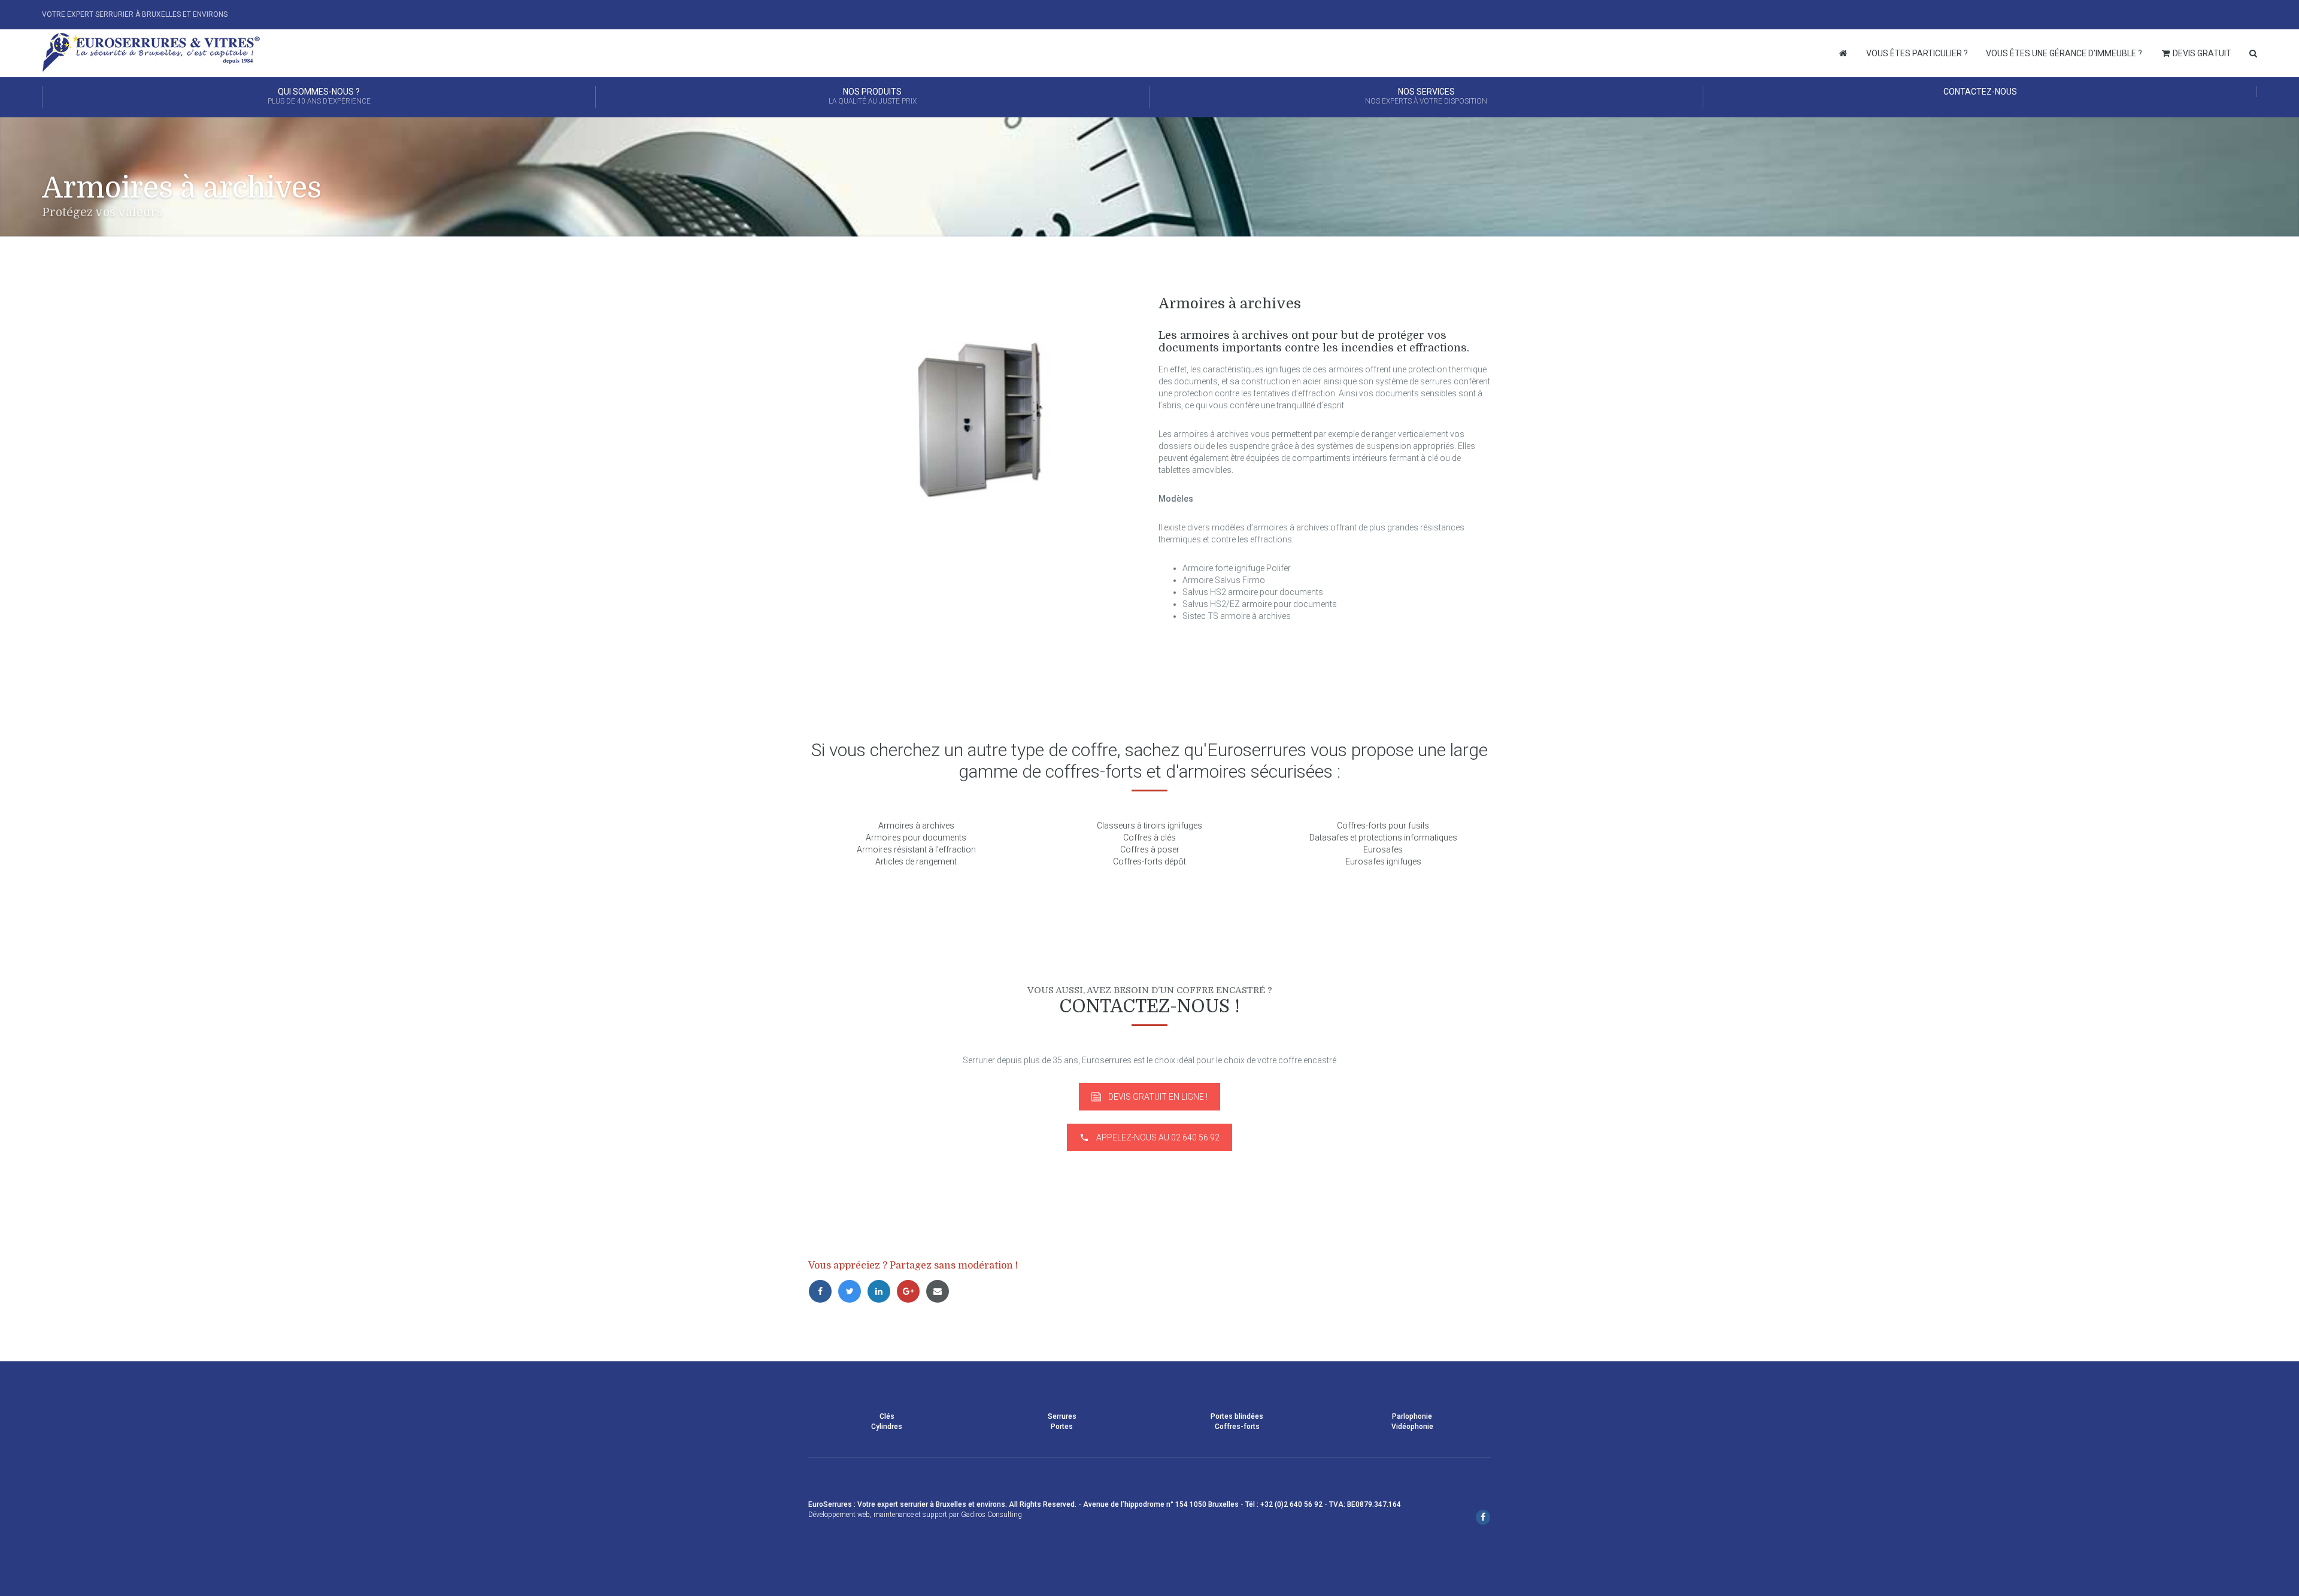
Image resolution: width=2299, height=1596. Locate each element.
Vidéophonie (1412, 1427)
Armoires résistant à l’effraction (916, 849)
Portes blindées (1237, 1416)
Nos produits (873, 96)
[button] (15, 1581)
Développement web (839, 1515)
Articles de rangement (916, 861)
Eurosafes (1383, 849)
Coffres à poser (1150, 849)
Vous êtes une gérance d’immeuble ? (2064, 53)
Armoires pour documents (916, 838)
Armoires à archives (916, 826)
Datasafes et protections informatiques (1383, 838)
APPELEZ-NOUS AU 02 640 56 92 (1158, 1137)
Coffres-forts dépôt (1149, 861)
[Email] (939, 1291)
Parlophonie (1412, 1416)
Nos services (1426, 96)
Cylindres (887, 1427)
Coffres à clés (1149, 838)
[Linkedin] (882, 1291)
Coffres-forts (1237, 1427)
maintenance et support (910, 1515)
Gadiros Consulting (991, 1515)
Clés (887, 1416)
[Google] (911, 1291)
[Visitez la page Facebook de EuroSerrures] (1483, 1518)
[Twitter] (852, 1291)
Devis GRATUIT (2201, 53)
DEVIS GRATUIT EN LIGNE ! (1158, 1097)
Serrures (1062, 1416)
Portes (1062, 1427)
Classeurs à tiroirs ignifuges (1149, 826)
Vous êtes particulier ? (1917, 53)
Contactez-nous (1980, 92)
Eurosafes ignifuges (1383, 861)
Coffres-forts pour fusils (1383, 826)
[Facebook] (823, 1291)
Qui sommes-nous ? (319, 96)
